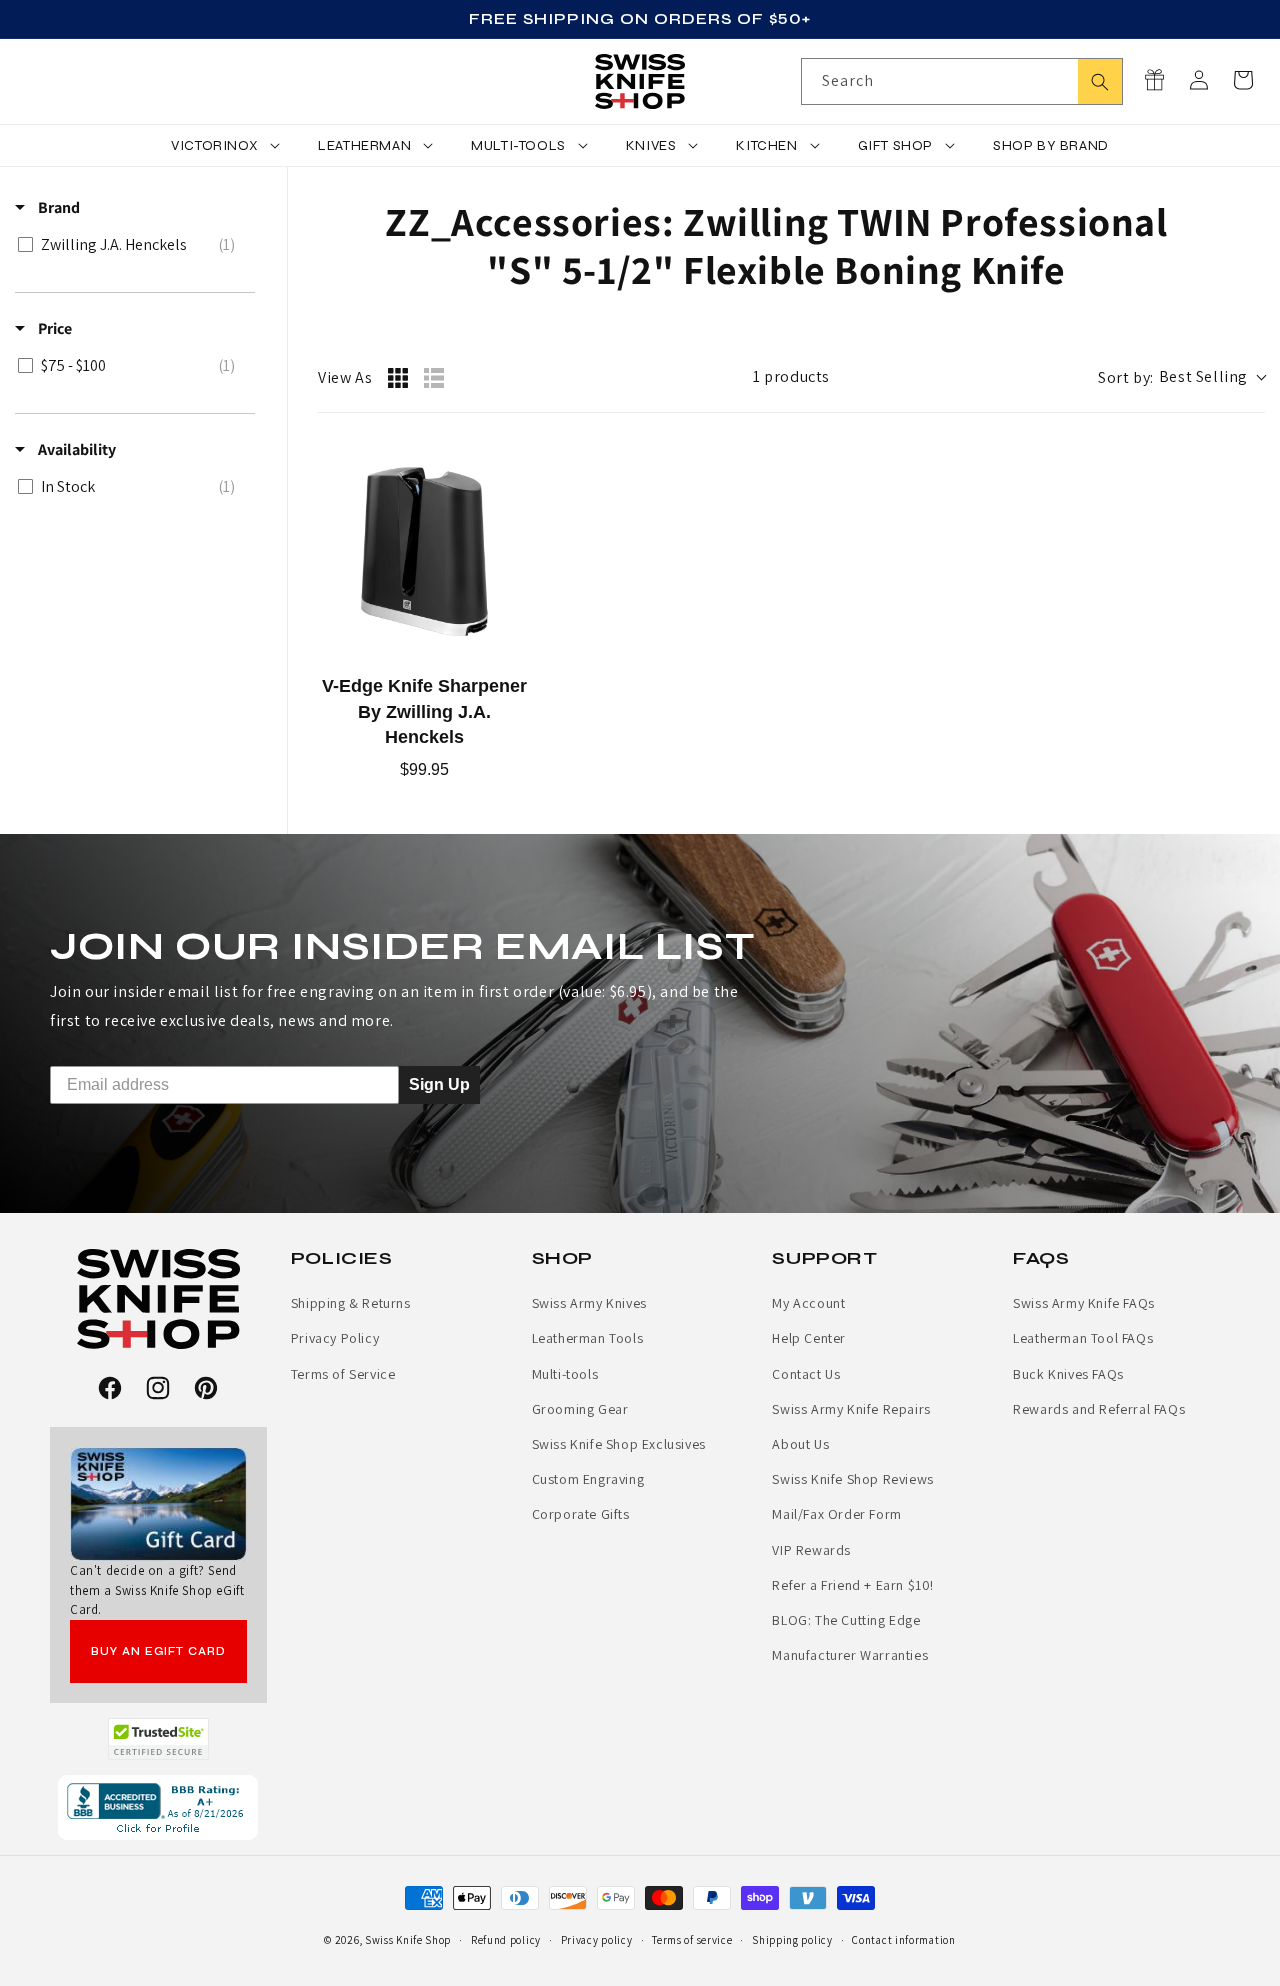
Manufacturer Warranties (850, 1655)
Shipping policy (792, 1940)
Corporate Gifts (581, 1514)
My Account (808, 1303)
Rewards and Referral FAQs (1099, 1409)
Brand (57, 207)
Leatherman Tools (588, 1338)
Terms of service (692, 1940)
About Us (800, 1444)
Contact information (903, 1940)
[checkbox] (131, 245)
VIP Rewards (811, 1550)
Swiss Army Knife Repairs (851, 1409)
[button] (1243, 80)
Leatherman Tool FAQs (1083, 1338)
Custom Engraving (588, 1479)
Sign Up (439, 1083)
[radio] (398, 378)
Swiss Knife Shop (408, 1940)
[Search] (1100, 81)
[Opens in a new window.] (158, 1739)
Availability (75, 449)
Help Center (809, 1338)
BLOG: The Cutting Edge (846, 1620)
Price (53, 328)
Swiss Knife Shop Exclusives (619, 1444)
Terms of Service (343, 1374)
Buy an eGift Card (158, 1651)
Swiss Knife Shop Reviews (852, 1479)
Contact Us (806, 1374)
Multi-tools (565, 1374)
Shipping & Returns (351, 1303)
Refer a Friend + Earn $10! (853, 1585)
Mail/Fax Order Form (836, 1514)
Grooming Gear (580, 1409)
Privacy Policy (335, 1338)
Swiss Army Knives (589, 1303)
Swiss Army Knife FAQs (1084, 1303)
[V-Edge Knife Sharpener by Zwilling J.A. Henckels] (424, 551)
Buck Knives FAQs (1068, 1374)
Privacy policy (597, 1940)
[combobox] (962, 81)
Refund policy (506, 1940)
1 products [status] (791, 376)
